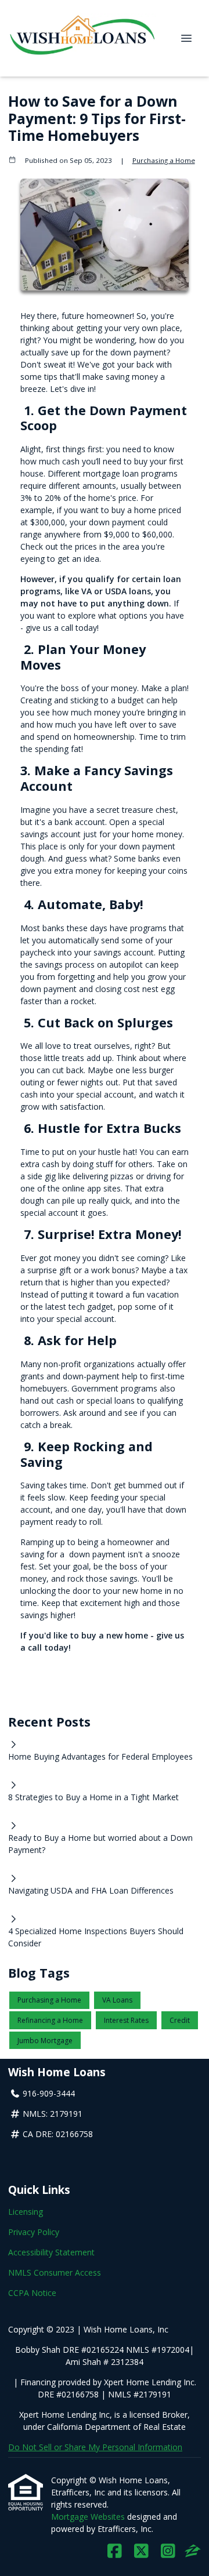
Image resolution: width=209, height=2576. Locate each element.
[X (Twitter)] (141, 2551)
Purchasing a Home (164, 160)
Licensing (26, 2212)
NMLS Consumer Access (55, 2272)
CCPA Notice (32, 2293)
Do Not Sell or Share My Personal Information (95, 2447)
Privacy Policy (34, 2232)
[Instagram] (168, 2551)
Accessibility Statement (51, 2252)
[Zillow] (193, 2551)
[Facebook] (115, 2551)
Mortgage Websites (89, 2517)
